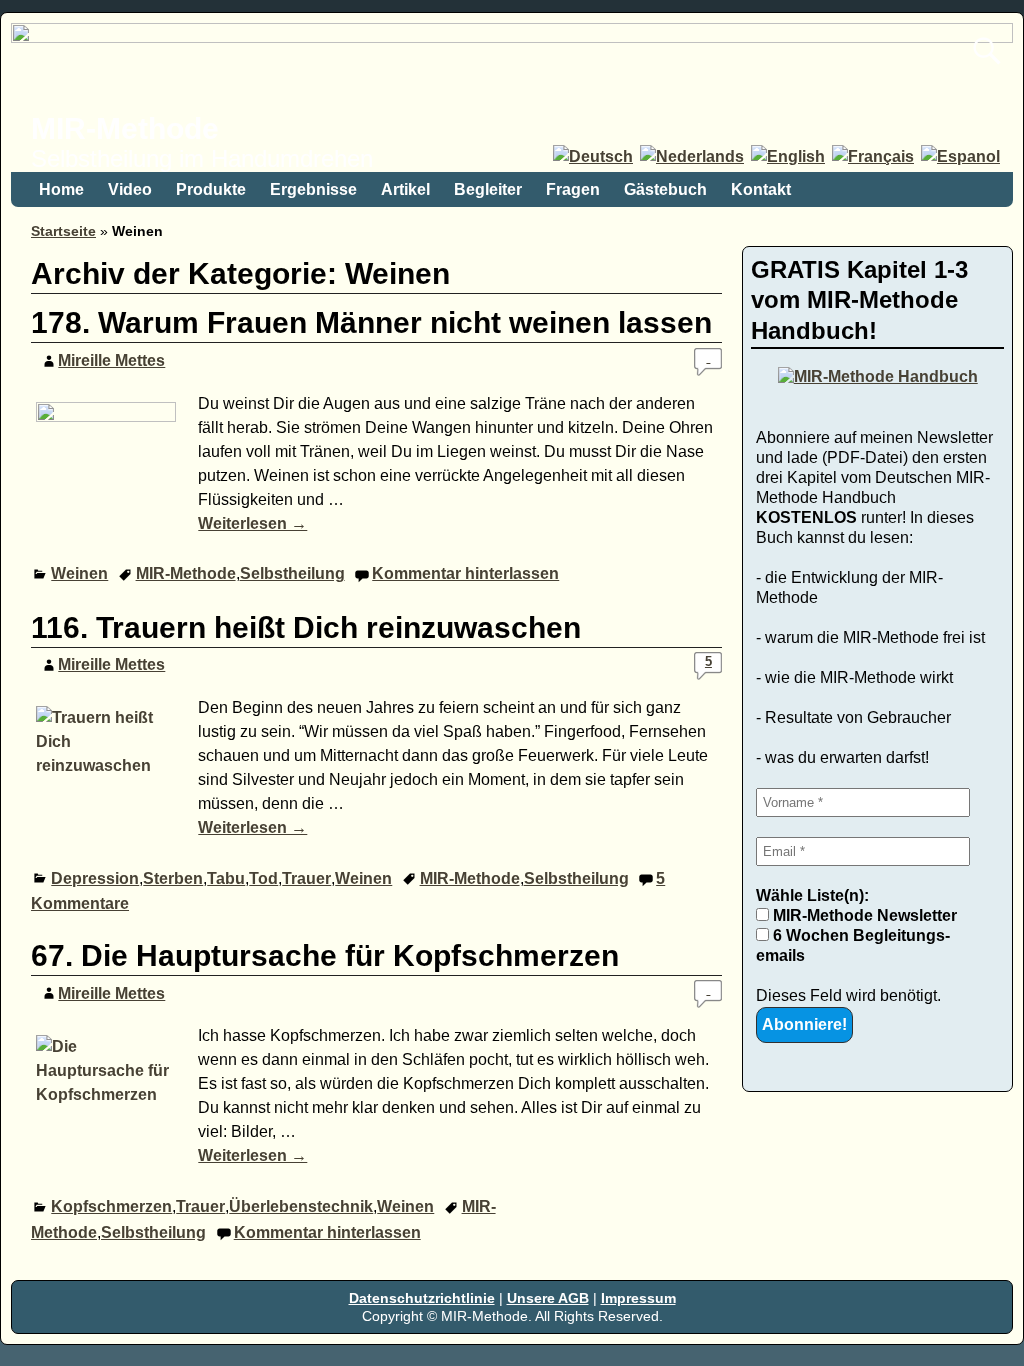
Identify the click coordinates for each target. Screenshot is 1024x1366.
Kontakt (761, 189)
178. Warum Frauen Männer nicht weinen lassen (371, 322)
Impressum (638, 1298)
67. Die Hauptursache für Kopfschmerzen (325, 955)
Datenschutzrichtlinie (422, 1298)
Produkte (211, 189)
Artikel (405, 189)
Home (61, 189)
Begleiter (488, 189)
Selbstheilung (292, 573)
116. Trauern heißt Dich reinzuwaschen (306, 627)
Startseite (63, 231)
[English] (789, 156)
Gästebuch (665, 189)
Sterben (173, 878)
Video (130, 189)
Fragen (573, 189)
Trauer (306, 878)
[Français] (874, 156)
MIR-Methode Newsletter (863, 915)
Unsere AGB (548, 1298)
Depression (95, 878)
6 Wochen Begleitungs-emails (853, 945)
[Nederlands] (693, 156)
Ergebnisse (313, 189)
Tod (263, 878)
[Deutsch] (594, 156)
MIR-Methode (125, 128)
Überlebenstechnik (301, 1206)
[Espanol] (962, 156)
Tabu (226, 878)
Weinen (79, 573)
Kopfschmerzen (111, 1206)
